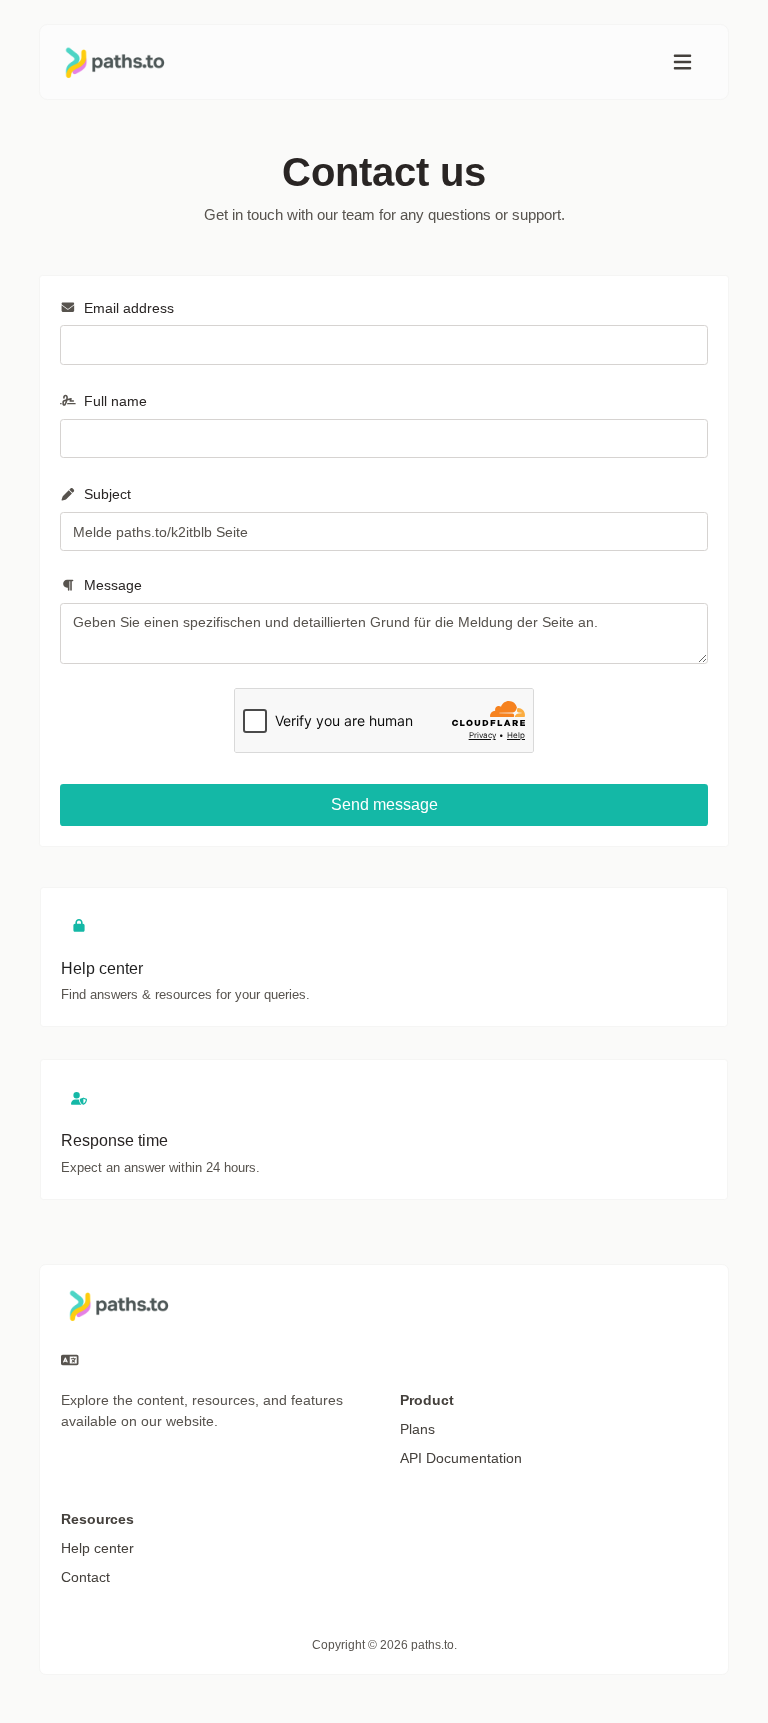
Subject (105, 494)
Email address (127, 308)
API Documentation (461, 1458)
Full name (113, 401)
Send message (384, 804)
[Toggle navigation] (682, 62)
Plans (417, 1429)
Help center (97, 1548)
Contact (85, 1577)
